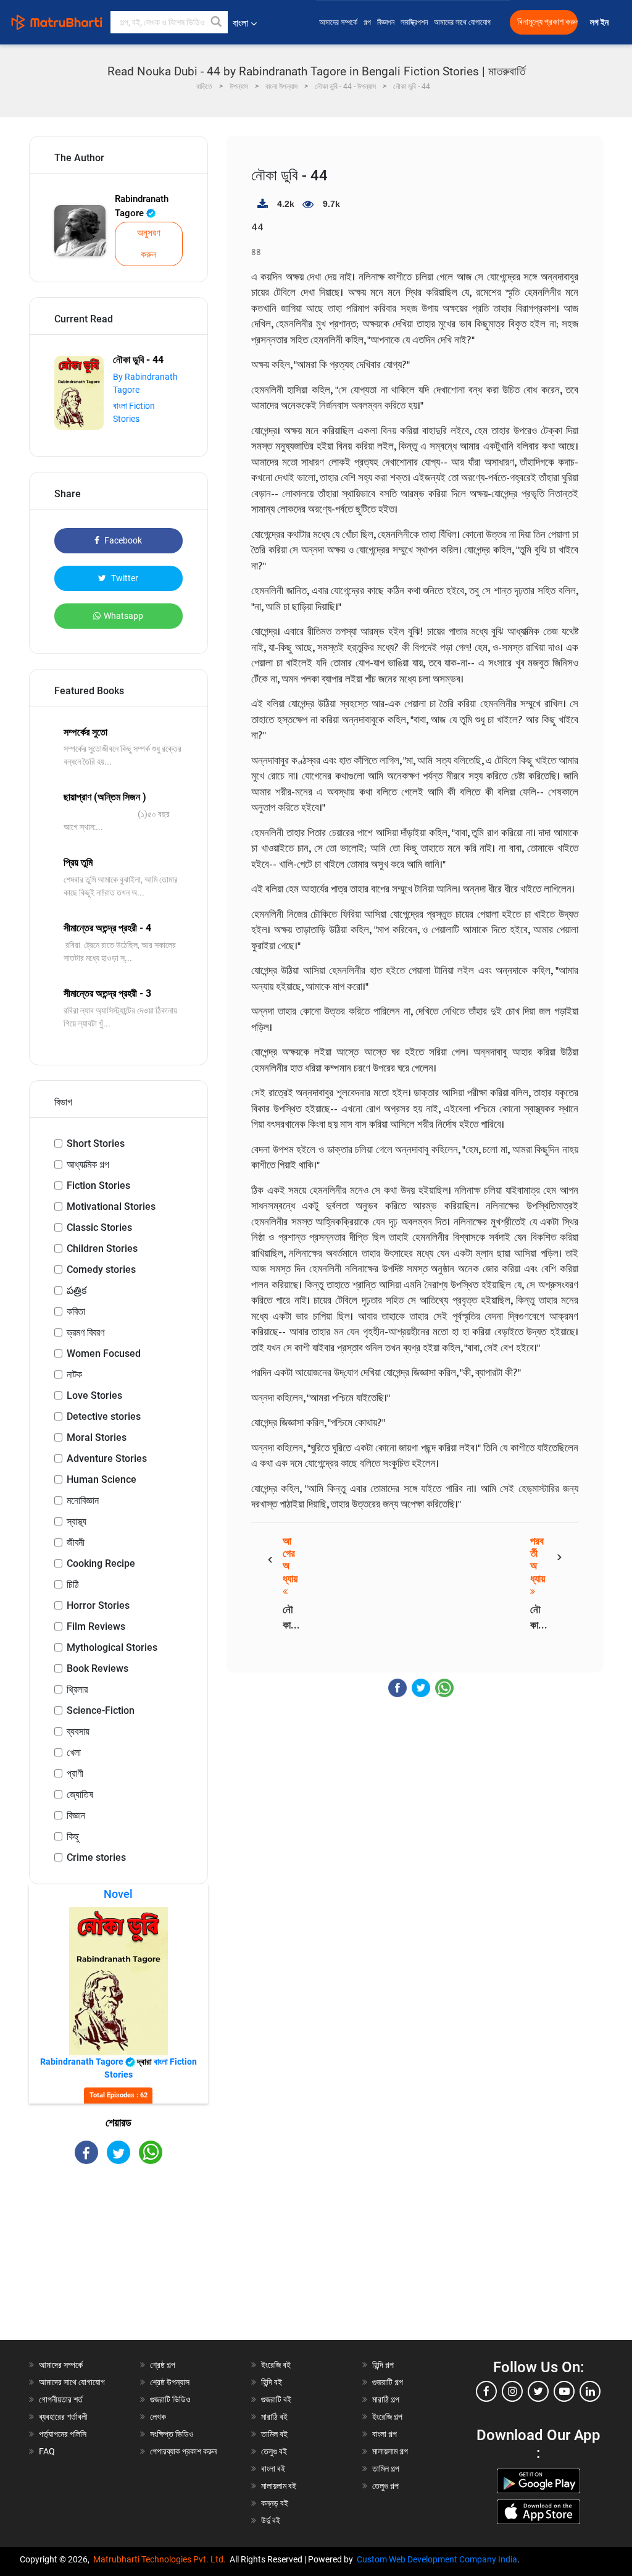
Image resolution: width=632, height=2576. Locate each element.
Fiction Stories (98, 1185)
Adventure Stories (107, 1458)
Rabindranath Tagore (142, 206)
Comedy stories (101, 1269)
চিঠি (73, 1584)
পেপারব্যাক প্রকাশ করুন (183, 2451)
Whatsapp (123, 616)
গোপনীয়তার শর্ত (61, 2399)
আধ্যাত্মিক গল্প (88, 1164)
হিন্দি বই (272, 2382)
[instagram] (512, 2391)
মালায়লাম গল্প (390, 2451)
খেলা (74, 1752)
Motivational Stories (111, 1206)
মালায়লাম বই (279, 2486)
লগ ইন (600, 23)
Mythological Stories (112, 1647)
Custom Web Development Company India (437, 2559)
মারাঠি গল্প (386, 2399)
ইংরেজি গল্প (387, 2417)
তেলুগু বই (274, 2451)
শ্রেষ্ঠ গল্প (163, 2365)
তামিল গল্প (386, 2469)
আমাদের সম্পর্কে (338, 22)
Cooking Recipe (101, 1563)
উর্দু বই (271, 2520)
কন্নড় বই (275, 2503)
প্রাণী (75, 1773)
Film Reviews (96, 1626)
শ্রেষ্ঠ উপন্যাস (170, 2382)
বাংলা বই (273, 2469)
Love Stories (94, 1395)
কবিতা (76, 1311)
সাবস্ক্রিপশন (414, 22)
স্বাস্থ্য (77, 1521)
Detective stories (104, 1416)
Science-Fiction (101, 1710)
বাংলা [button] (240, 23)
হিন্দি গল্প (383, 2365)
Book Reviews (98, 1668)
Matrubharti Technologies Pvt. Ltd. (161, 2559)
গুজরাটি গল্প (388, 2382)
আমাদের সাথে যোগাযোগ (462, 22)
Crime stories (96, 1857)
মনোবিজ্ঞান (83, 1500)
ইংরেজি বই (276, 2365)
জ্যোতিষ (80, 1794)
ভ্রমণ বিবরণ (85, 1332)
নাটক (74, 1374)
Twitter (124, 578)
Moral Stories (97, 1437)
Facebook (122, 540)
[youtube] (564, 2391)
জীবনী (76, 1542)
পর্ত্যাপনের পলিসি (63, 2434)
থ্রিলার (77, 1689)
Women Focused (104, 1353)
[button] (217, 22)
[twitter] (538, 2391)
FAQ (47, 2451)
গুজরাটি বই (276, 2399)
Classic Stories (99, 1227)
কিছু (73, 1836)
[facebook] (486, 2391)
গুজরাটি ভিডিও (170, 2399)
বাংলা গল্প (385, 2434)
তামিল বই (274, 2434)
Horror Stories (98, 1605)
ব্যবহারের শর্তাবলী (63, 2417)
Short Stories (96, 1143)
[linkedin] (590, 2391)
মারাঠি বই (274, 2417)
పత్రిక (77, 1290)
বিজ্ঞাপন (386, 22)
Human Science (102, 1479)
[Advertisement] (118, 2263)
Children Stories (102, 1248)
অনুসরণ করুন (149, 244)
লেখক (158, 2417)
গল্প (367, 22)
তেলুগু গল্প (385, 2486)
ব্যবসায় (78, 1731)
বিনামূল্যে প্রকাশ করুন (547, 22)
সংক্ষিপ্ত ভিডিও (172, 2434)
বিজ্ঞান (76, 1815)
